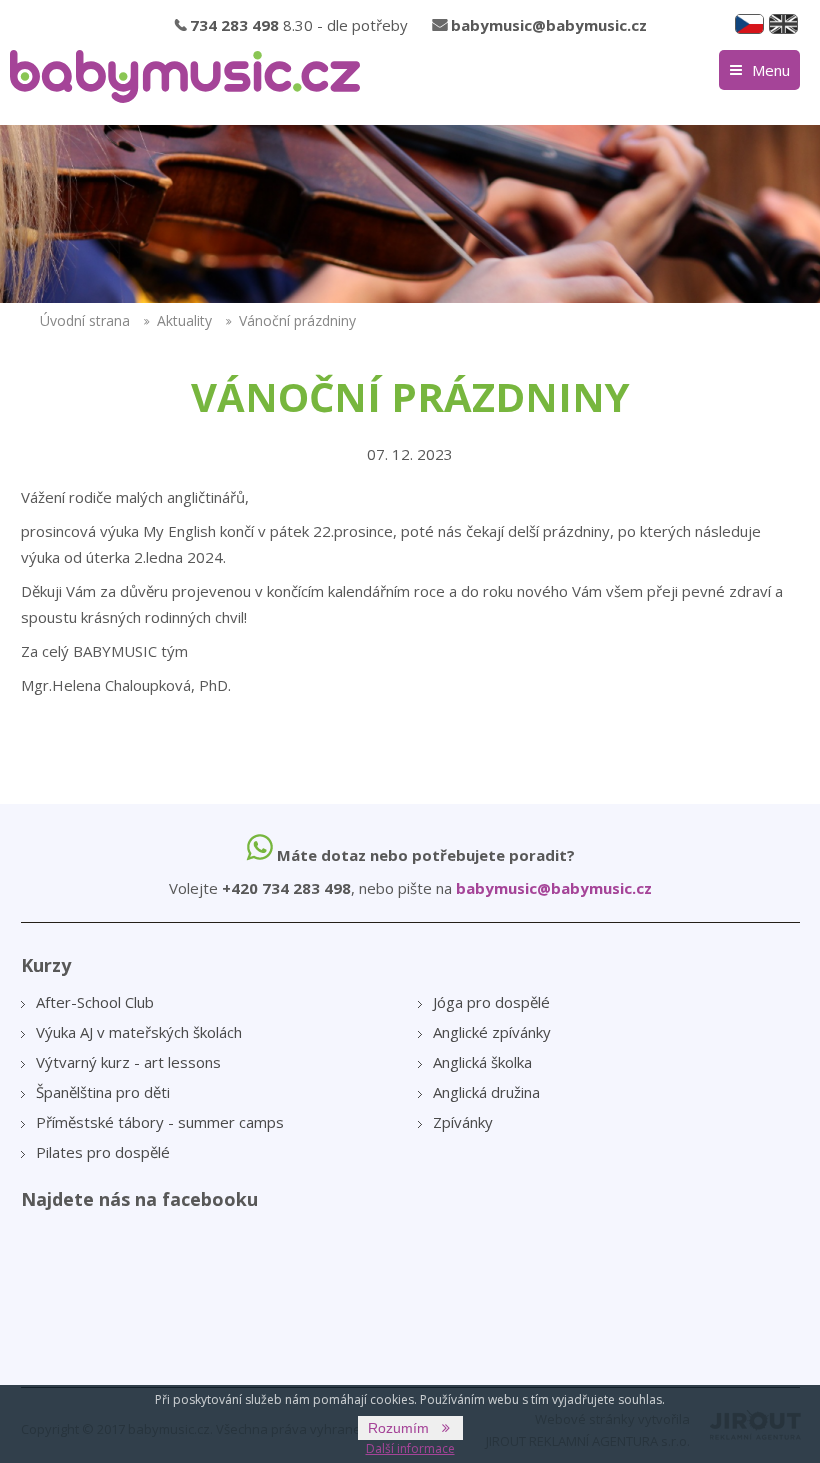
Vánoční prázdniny (297, 320)
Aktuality (184, 320)
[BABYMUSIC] (185, 76)
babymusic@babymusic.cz (549, 25)
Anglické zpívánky (492, 1032)
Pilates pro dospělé (103, 1152)
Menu (771, 70)
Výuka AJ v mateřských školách (139, 1032)
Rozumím (398, 1428)
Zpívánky (463, 1122)
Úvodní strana (85, 320)
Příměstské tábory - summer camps (160, 1122)
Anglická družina (486, 1092)
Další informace (410, 1448)
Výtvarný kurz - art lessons (128, 1062)
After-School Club (95, 1002)
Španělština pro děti (103, 1092)
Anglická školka (482, 1062)
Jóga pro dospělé (491, 1002)
